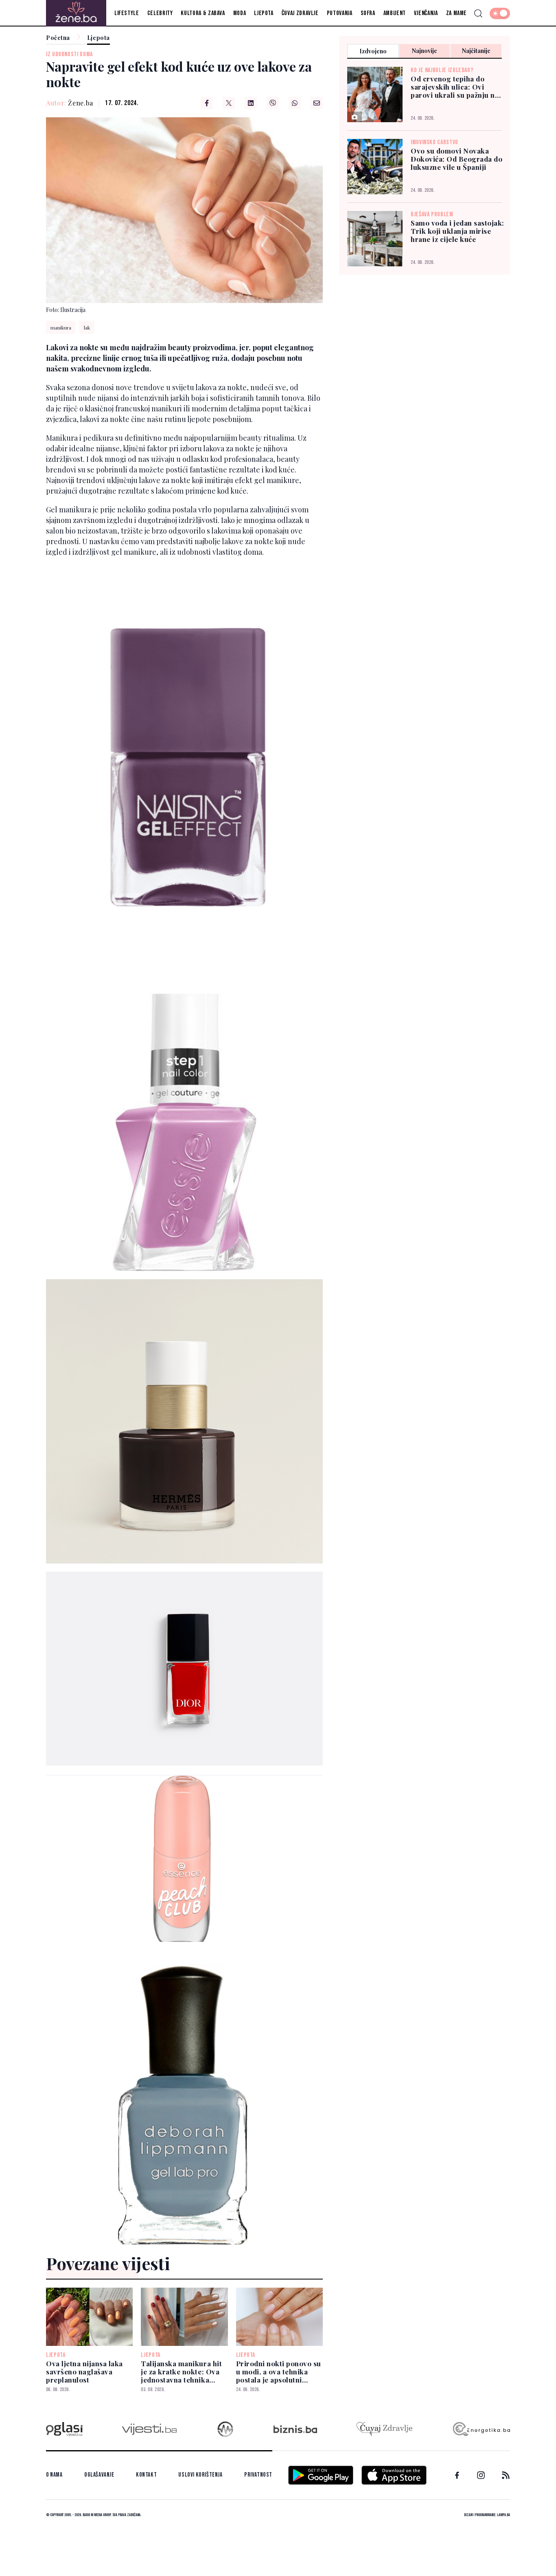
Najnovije (425, 51)
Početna (58, 38)
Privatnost (258, 2475)
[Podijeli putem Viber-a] (273, 103)
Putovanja (340, 13)
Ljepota (264, 13)
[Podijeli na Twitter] (229, 103)
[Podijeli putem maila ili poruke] (317, 103)
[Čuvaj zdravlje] (384, 2429)
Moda (240, 13)
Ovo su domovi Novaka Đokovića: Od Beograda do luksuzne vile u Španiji (456, 159)
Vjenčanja (426, 13)
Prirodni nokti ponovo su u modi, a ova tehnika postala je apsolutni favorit (279, 2372)
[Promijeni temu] (500, 13)
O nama (54, 2475)
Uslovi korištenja (200, 2475)
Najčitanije (476, 51)
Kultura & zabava (203, 13)
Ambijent (395, 13)
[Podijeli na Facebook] (207, 103)
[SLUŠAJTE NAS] (225, 2429)
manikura (61, 327)
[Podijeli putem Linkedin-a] (251, 103)
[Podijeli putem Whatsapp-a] (295, 103)
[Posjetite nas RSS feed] (506, 2475)
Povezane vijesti (108, 2263)
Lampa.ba (503, 2515)
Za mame (456, 13)
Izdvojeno (373, 51)
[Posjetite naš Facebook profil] (457, 2475)
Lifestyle (127, 13)
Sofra (368, 13)
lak (87, 327)
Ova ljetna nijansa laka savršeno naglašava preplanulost (84, 2372)
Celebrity (160, 13)
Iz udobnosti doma (69, 54)
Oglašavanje (99, 2475)
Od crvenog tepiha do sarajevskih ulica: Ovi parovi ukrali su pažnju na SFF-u (455, 87)
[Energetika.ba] (481, 2429)
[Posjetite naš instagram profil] (481, 2475)
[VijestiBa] (149, 2429)
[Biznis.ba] (295, 2429)
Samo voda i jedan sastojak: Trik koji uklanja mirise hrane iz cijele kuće (457, 231)
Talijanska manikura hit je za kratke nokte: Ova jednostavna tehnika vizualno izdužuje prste (181, 2372)
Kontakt (146, 2475)
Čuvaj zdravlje (300, 13)
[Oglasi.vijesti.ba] (64, 2429)
